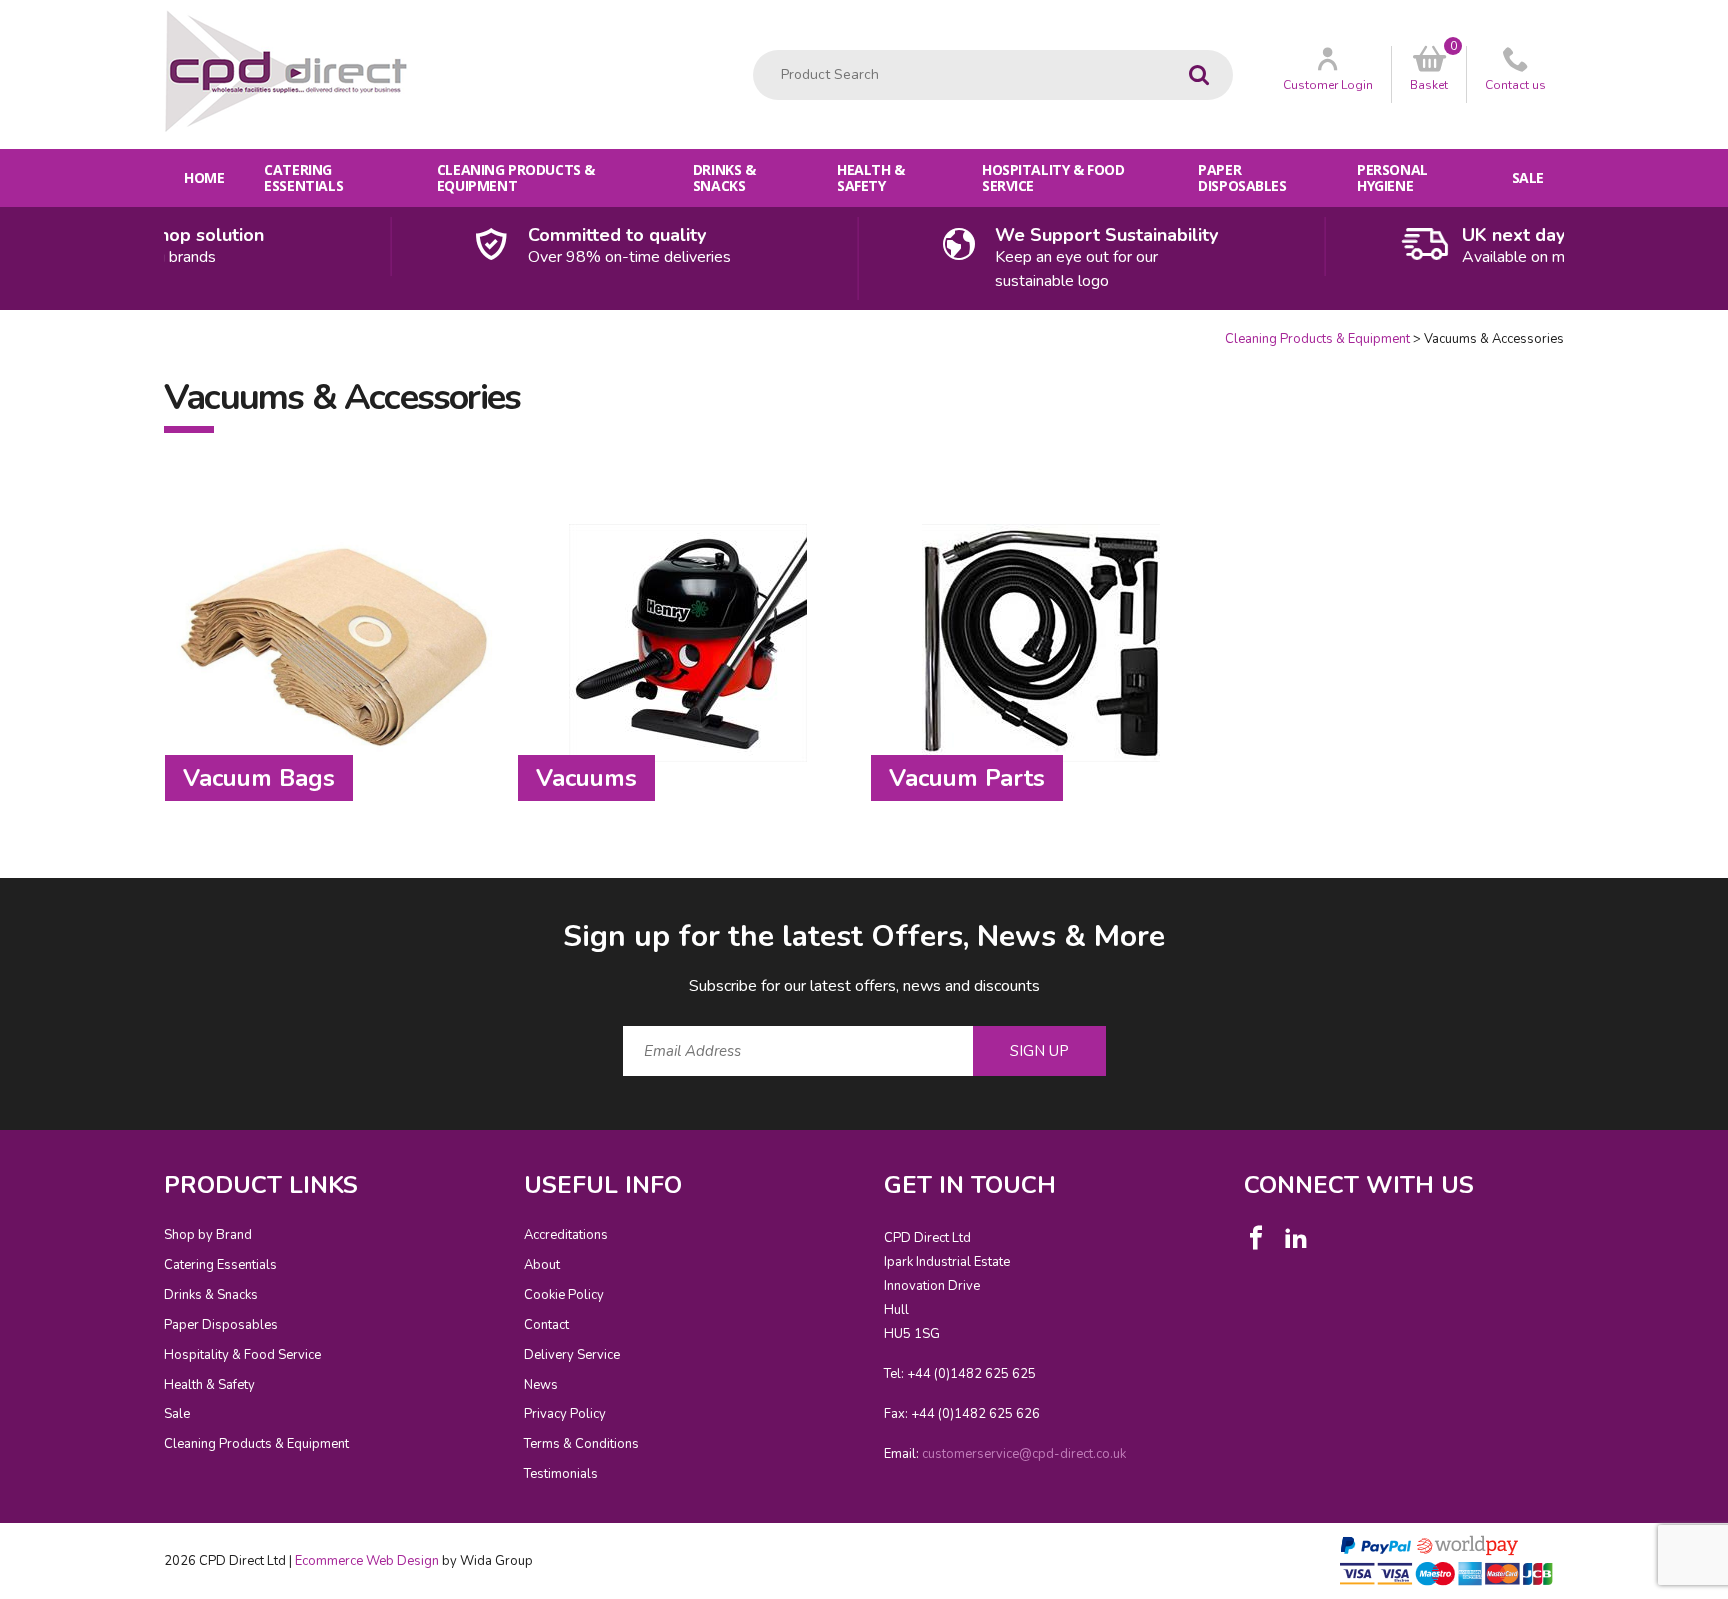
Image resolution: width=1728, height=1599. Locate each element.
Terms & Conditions (581, 1444)
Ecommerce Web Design (367, 1561)
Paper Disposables (1242, 177)
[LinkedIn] (1296, 1238)
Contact (546, 1325)
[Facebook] (1256, 1238)
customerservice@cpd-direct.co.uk (1024, 1454)
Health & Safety (871, 177)
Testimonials (561, 1474)
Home (204, 177)
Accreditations (566, 1235)
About (542, 1265)
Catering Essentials (303, 177)
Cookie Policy (564, 1295)
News (541, 1385)
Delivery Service (572, 1355)
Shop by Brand (208, 1235)
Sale (1528, 177)
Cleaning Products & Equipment (516, 177)
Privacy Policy (565, 1414)
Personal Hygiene (1392, 177)
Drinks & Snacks (724, 177)
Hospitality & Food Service (1053, 177)
